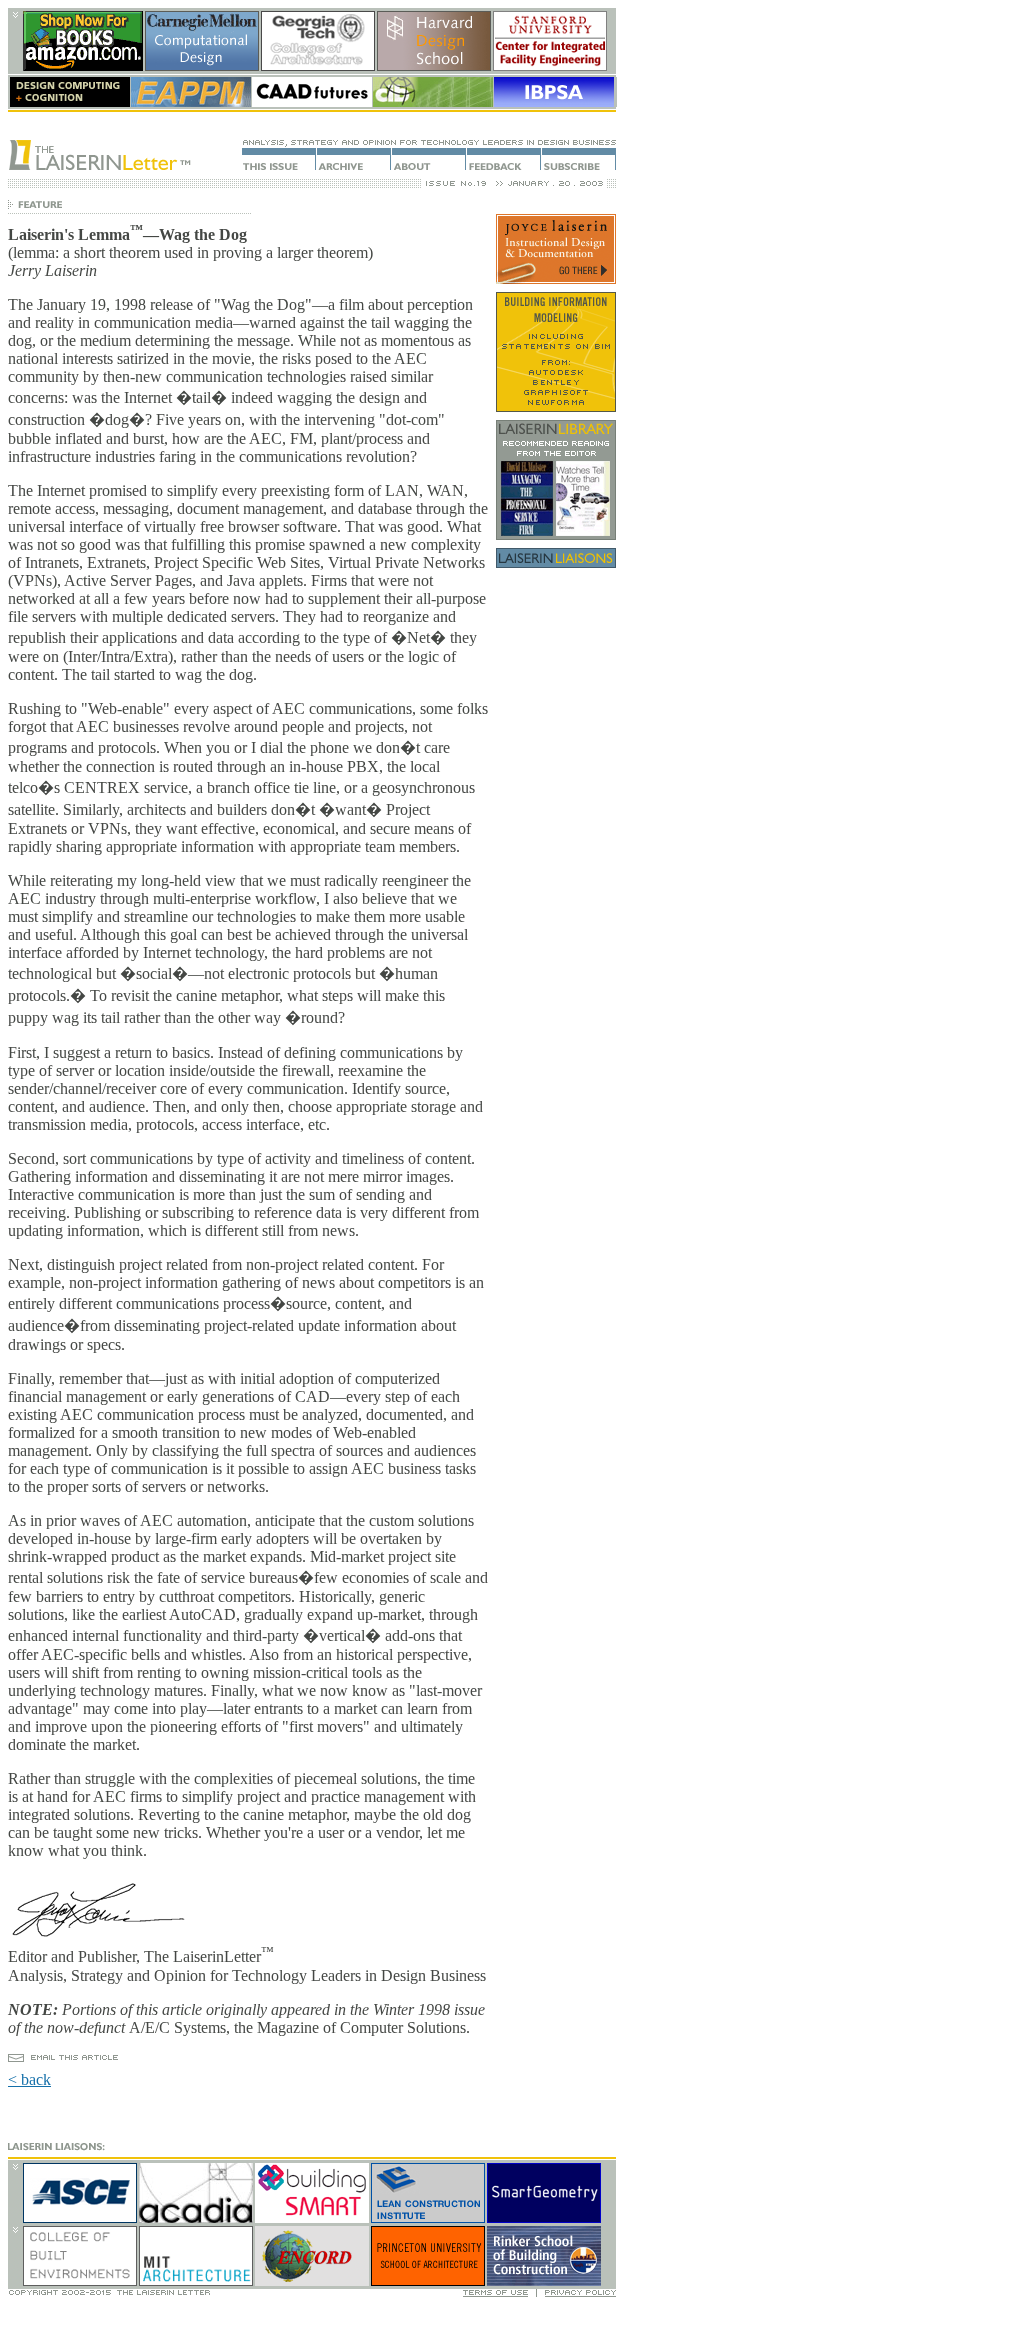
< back (29, 2079)
